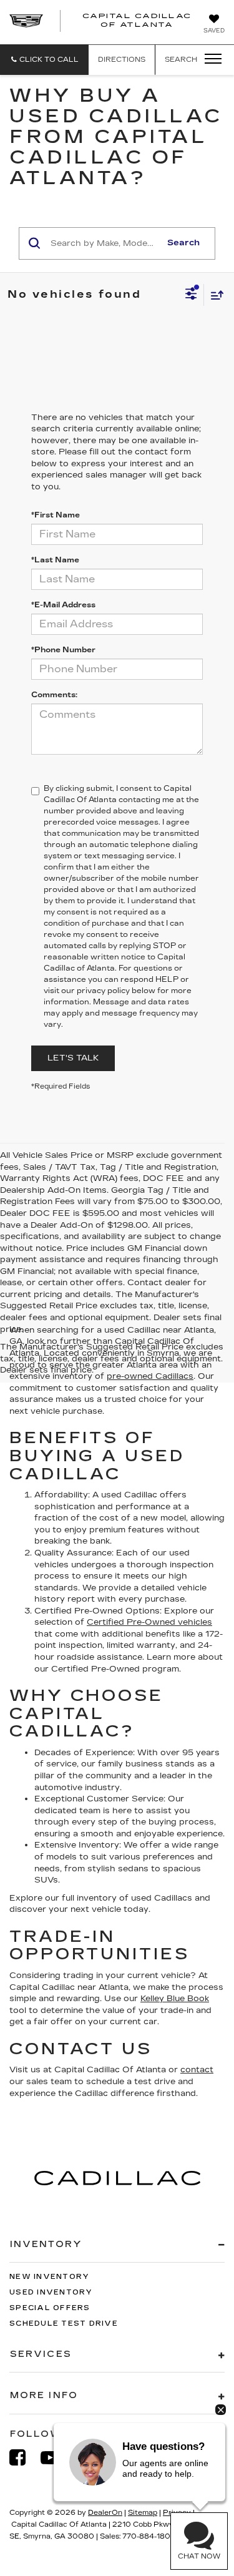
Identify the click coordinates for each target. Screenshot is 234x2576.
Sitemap (143, 2513)
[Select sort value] (214, 295)
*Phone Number (63, 650)
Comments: (54, 695)
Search (183, 243)
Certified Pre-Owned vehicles (149, 1622)
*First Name (56, 515)
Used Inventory (51, 2292)
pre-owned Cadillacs (150, 1376)
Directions (122, 60)
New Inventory (49, 2277)
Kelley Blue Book (175, 1999)
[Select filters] (191, 295)
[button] (44, 60)
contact (197, 2070)
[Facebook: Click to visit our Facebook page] (24, 2458)
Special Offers (50, 2308)
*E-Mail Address (63, 605)
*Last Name (55, 560)
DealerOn (105, 2513)
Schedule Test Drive (64, 2324)
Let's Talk (73, 1058)
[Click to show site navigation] (209, 59)
